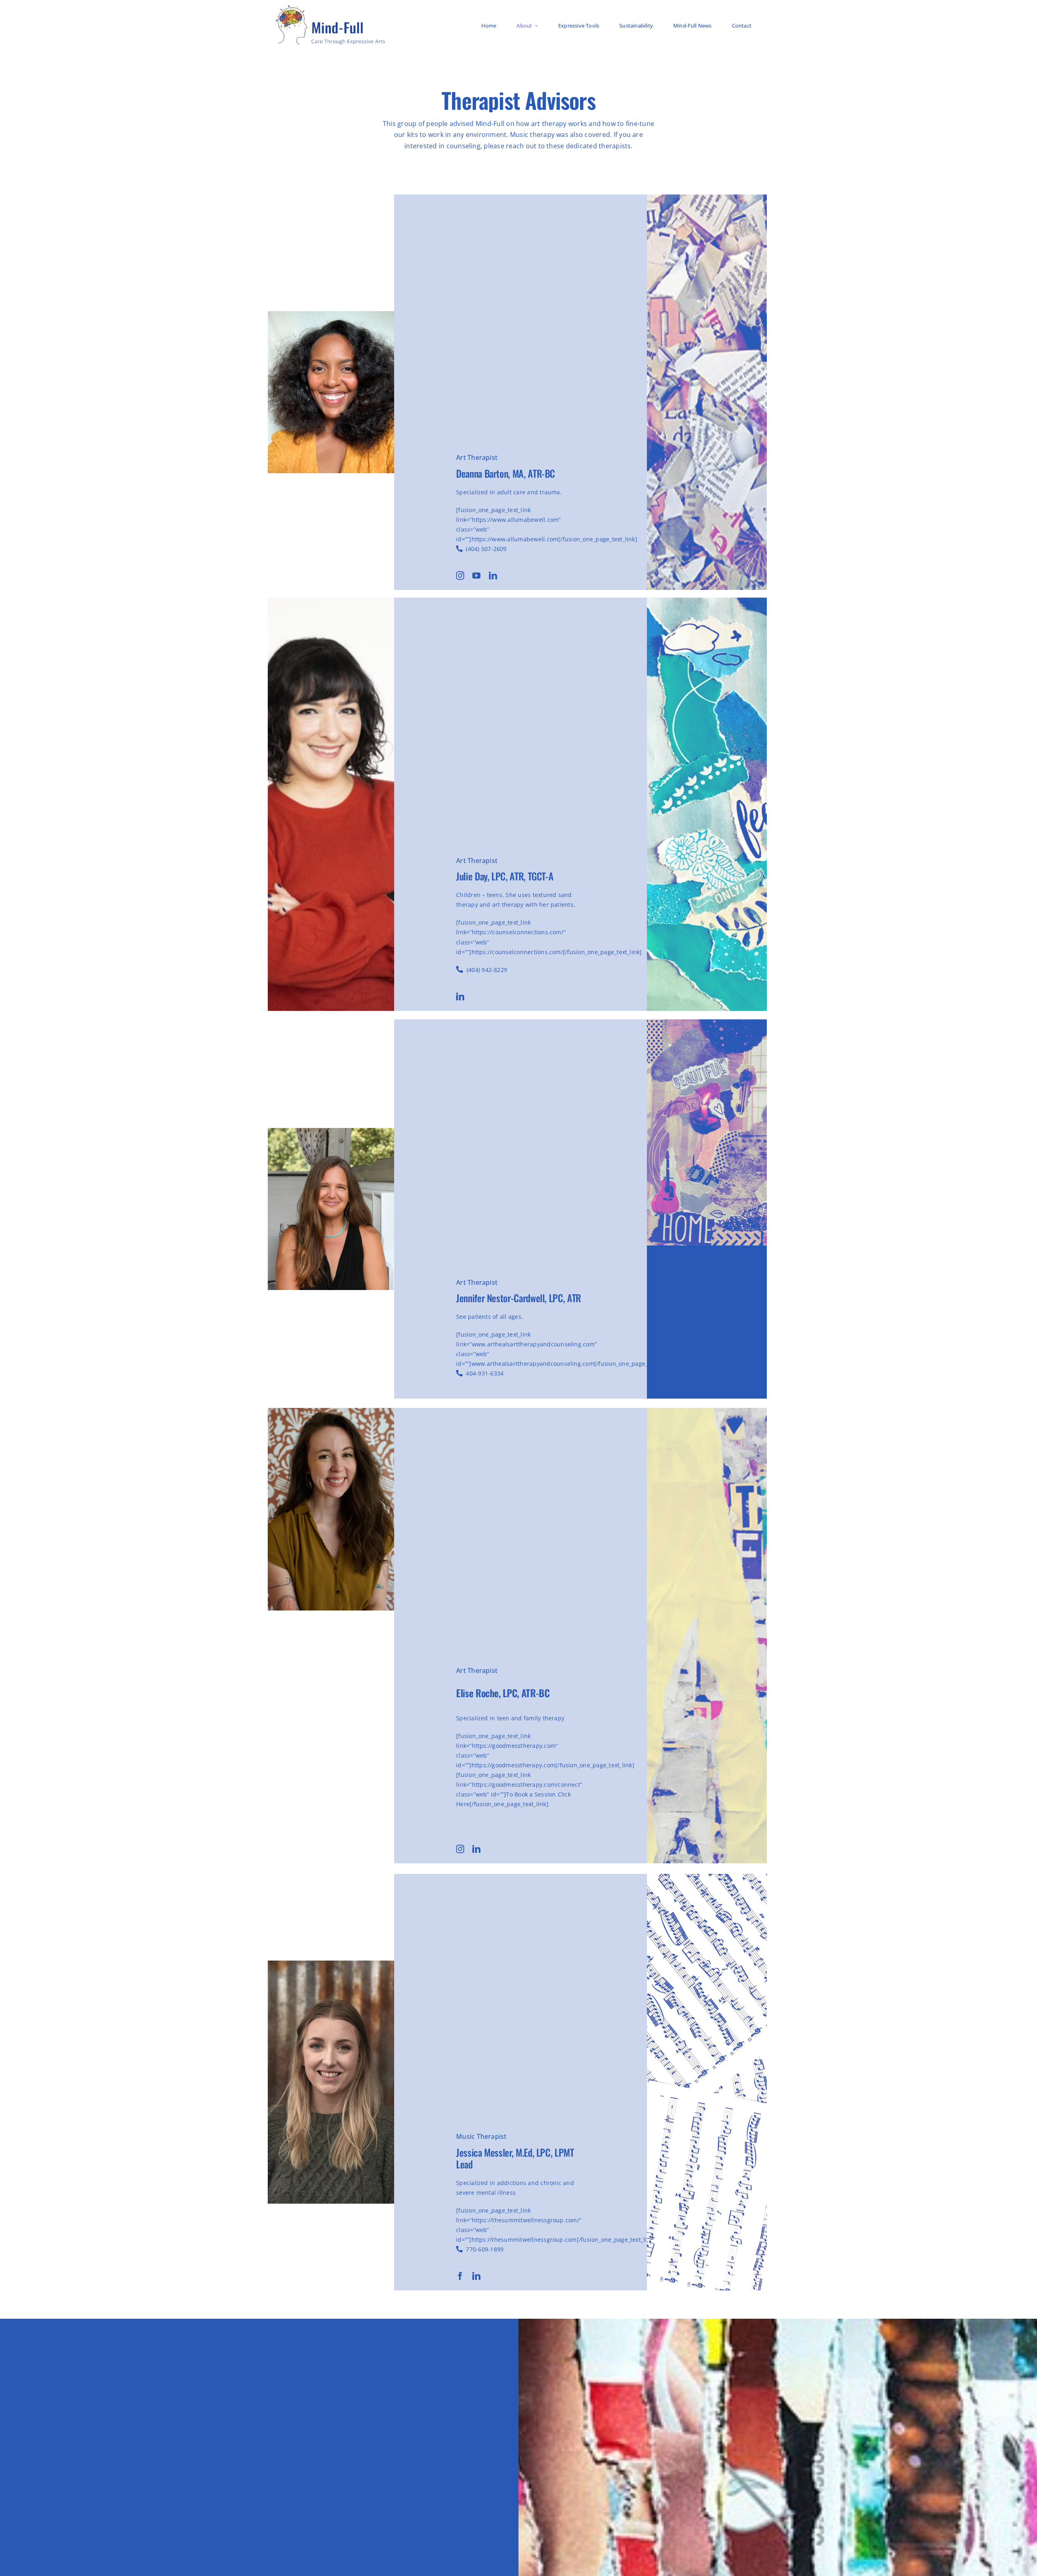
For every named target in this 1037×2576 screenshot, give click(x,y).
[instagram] (460, 576)
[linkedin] (493, 576)
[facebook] (460, 2276)
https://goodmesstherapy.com (513, 1765)
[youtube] (476, 576)
